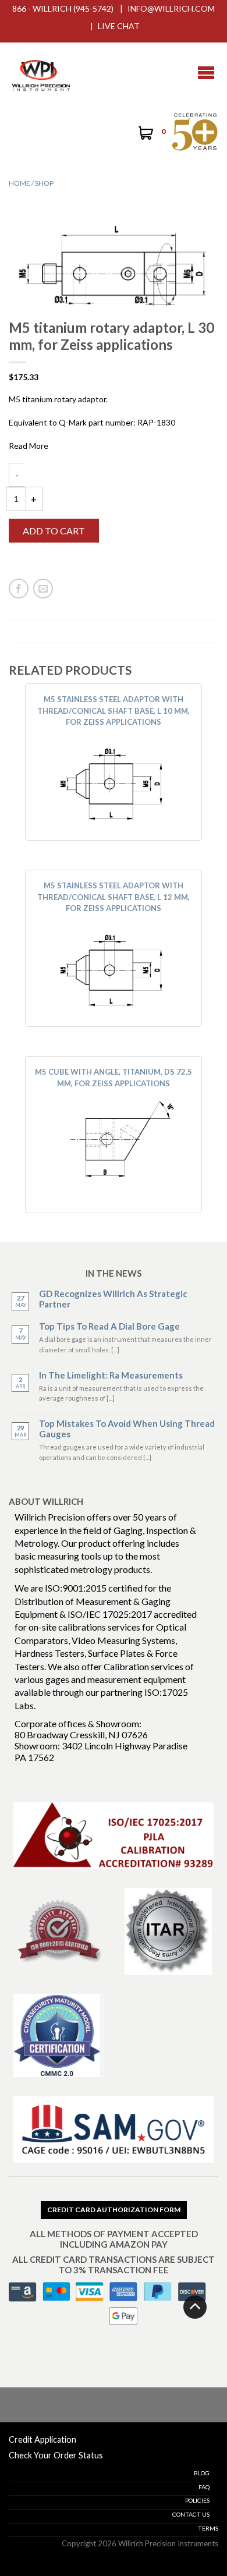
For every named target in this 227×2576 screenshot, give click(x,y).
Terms (208, 2528)
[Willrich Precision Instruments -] (41, 73)
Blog (202, 2473)
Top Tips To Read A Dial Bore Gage (109, 1326)
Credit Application (42, 2439)
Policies (197, 2500)
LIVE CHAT (119, 26)
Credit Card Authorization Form (114, 2210)
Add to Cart (54, 531)
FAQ (204, 2487)
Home (19, 183)
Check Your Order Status (56, 2455)
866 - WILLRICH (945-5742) (63, 8)
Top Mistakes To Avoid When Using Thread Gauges (127, 1429)
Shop (44, 183)
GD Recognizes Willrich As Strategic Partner (113, 1299)
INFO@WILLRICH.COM (171, 8)
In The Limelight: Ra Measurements (111, 1375)
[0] (145, 134)
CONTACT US (191, 2514)
